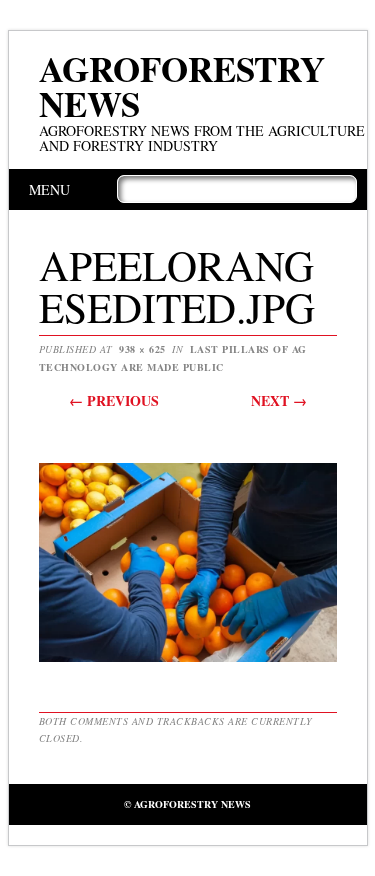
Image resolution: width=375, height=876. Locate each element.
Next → (279, 400)
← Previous (114, 400)
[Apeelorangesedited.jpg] (188, 660)
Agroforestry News (182, 86)
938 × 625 (142, 349)
